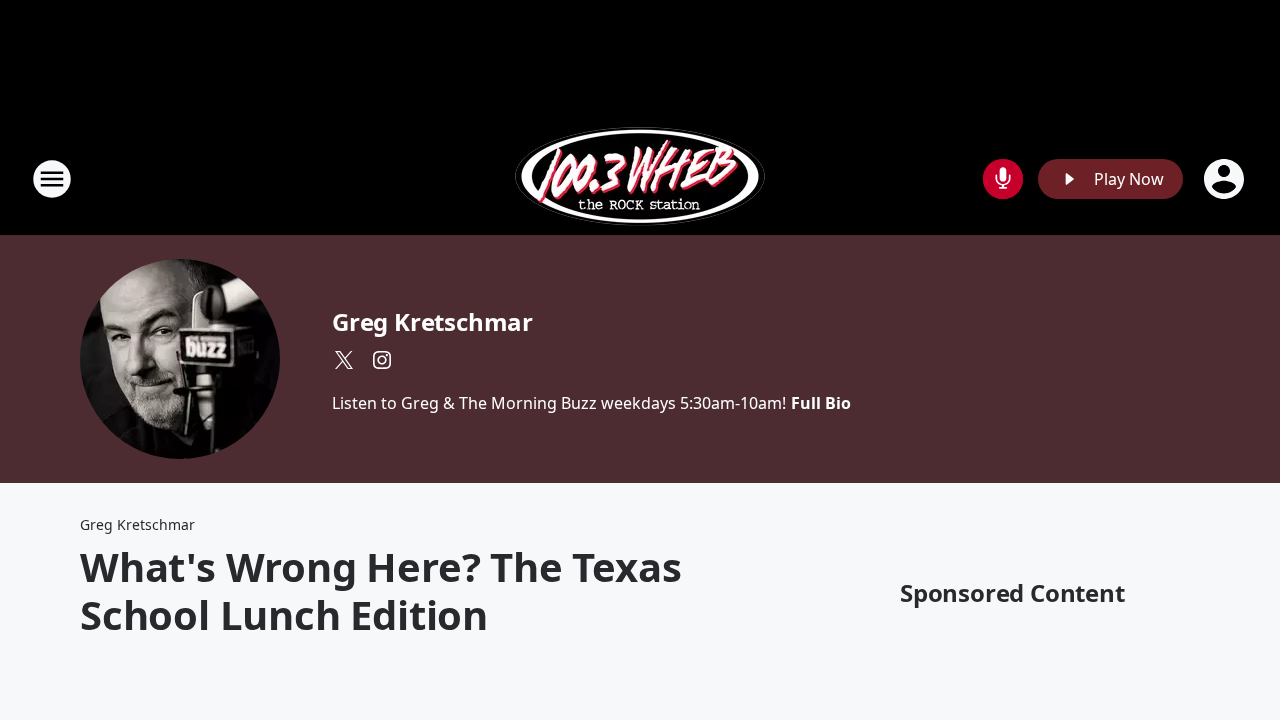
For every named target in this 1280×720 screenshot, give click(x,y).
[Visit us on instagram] (382, 360)
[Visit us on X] (344, 360)
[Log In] (1226, 179)
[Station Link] (640, 178)
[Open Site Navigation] (52, 179)
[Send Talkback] (1003, 179)
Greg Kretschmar (432, 321)
